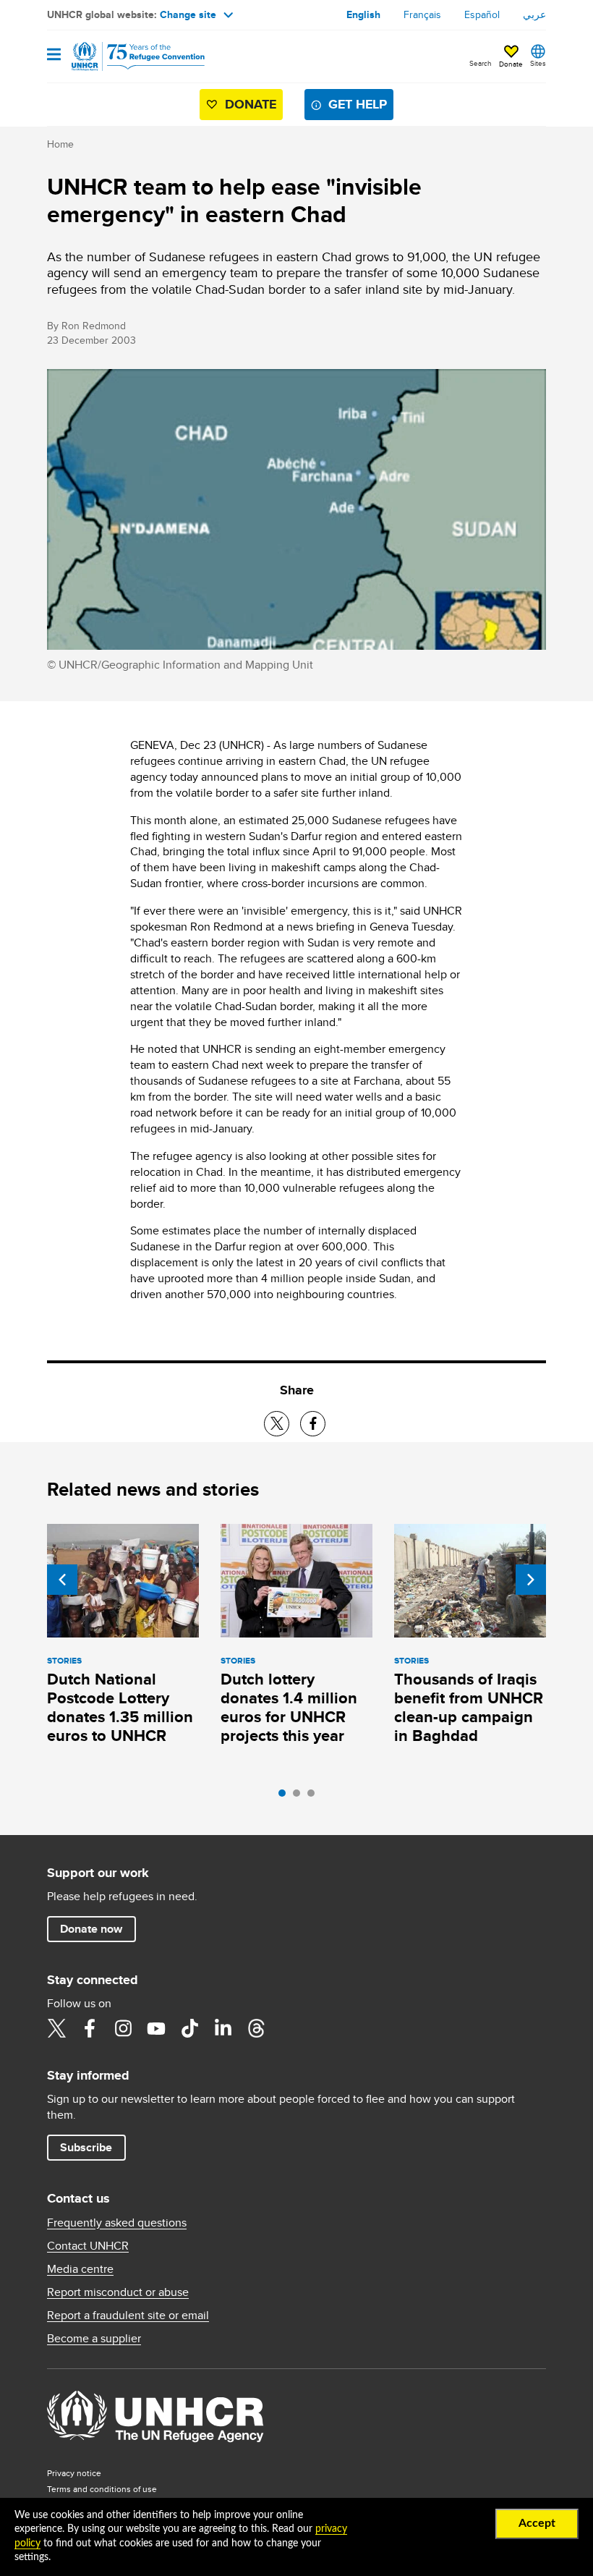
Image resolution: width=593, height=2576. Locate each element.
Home (60, 144)
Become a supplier (94, 2339)
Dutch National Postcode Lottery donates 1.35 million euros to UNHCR (120, 1707)
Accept (537, 2523)
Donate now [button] (91, 1929)
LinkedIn (223, 2028)
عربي (534, 14)
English (363, 14)
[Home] (121, 56)
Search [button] (481, 63)
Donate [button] (511, 64)
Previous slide (62, 1580)
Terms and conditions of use (102, 2489)
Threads (256, 2028)
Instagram (123, 2028)
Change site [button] (188, 14)
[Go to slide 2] (300, 1797)
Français (422, 14)
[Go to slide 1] (286, 1797)
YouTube (156, 2028)
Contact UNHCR (88, 2246)
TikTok (189, 2028)
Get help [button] (358, 104)
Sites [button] (538, 63)
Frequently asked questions (117, 2223)
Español (482, 14)
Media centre (80, 2269)
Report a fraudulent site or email (128, 2316)
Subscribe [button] (86, 2147)
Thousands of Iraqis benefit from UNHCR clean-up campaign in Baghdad (469, 1707)
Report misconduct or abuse (118, 2292)
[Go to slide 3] (315, 1797)
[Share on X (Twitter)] (277, 1424)
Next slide (531, 1580)
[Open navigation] (54, 55)
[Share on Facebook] (313, 1424)
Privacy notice (74, 2473)
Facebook (90, 2028)
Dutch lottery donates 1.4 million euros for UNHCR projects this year (289, 1707)
